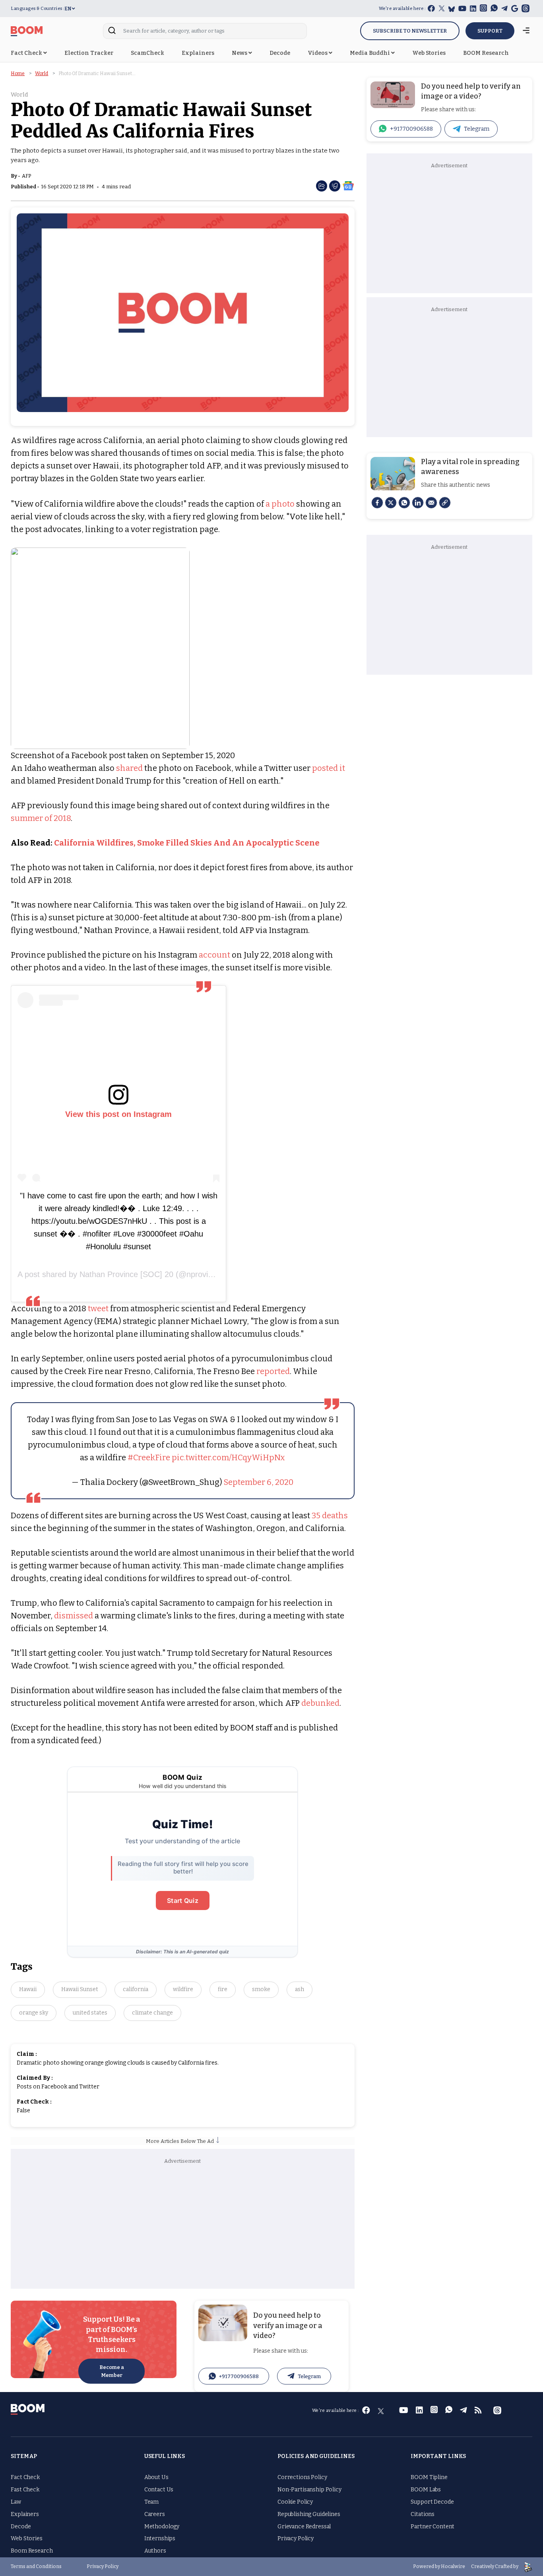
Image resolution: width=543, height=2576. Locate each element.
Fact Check (27, 53)
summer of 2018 (41, 818)
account (214, 955)
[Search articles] (112, 33)
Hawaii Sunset (80, 1989)
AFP (26, 176)
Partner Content (432, 2527)
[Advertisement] (183, 2225)
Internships (160, 2538)
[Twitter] (391, 503)
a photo (280, 504)
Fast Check (25, 2490)
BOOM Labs (426, 2490)
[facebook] (377, 503)
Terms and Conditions (36, 2566)
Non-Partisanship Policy (309, 2490)
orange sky (34, 2013)
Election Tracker (89, 53)
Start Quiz (183, 1901)
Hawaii (28, 1989)
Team (151, 2502)
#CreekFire (149, 1457)
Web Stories (429, 53)
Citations (423, 2514)
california (136, 1989)
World (42, 74)
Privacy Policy (296, 2538)
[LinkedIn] (418, 503)
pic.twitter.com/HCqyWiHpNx (228, 1457)
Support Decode (432, 2502)
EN (68, 9)
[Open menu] (526, 31)
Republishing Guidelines (309, 2514)
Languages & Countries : (38, 9)
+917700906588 (239, 2376)
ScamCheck (147, 53)
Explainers (198, 53)
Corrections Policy (302, 2477)
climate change (152, 2013)
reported (273, 1371)
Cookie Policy (295, 2502)
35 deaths (330, 1515)
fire (223, 1989)
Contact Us (159, 2490)
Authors (155, 2551)
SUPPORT (490, 31)
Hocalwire (453, 2566)
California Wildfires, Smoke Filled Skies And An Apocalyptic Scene (187, 843)
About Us (156, 2477)
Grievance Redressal (304, 2527)
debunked (320, 1703)
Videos (318, 53)
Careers (155, 2514)
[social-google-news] (348, 185)
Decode (280, 53)
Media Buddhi (370, 53)
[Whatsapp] (404, 503)
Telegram (309, 2376)
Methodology (162, 2527)
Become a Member (112, 2371)
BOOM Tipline (429, 2477)
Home (18, 74)
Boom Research (32, 2551)
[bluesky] (452, 9)
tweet (98, 1308)
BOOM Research (486, 53)
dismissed (74, 1616)
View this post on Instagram (118, 1114)
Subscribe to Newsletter (410, 31)
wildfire (183, 1989)
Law (16, 2502)
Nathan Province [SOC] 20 (126, 1274)
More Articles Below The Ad (181, 2141)
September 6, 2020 (259, 1482)
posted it (329, 768)
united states (90, 2013)
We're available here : (402, 9)
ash (300, 1989)
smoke (261, 1989)
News (240, 53)
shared (129, 768)
